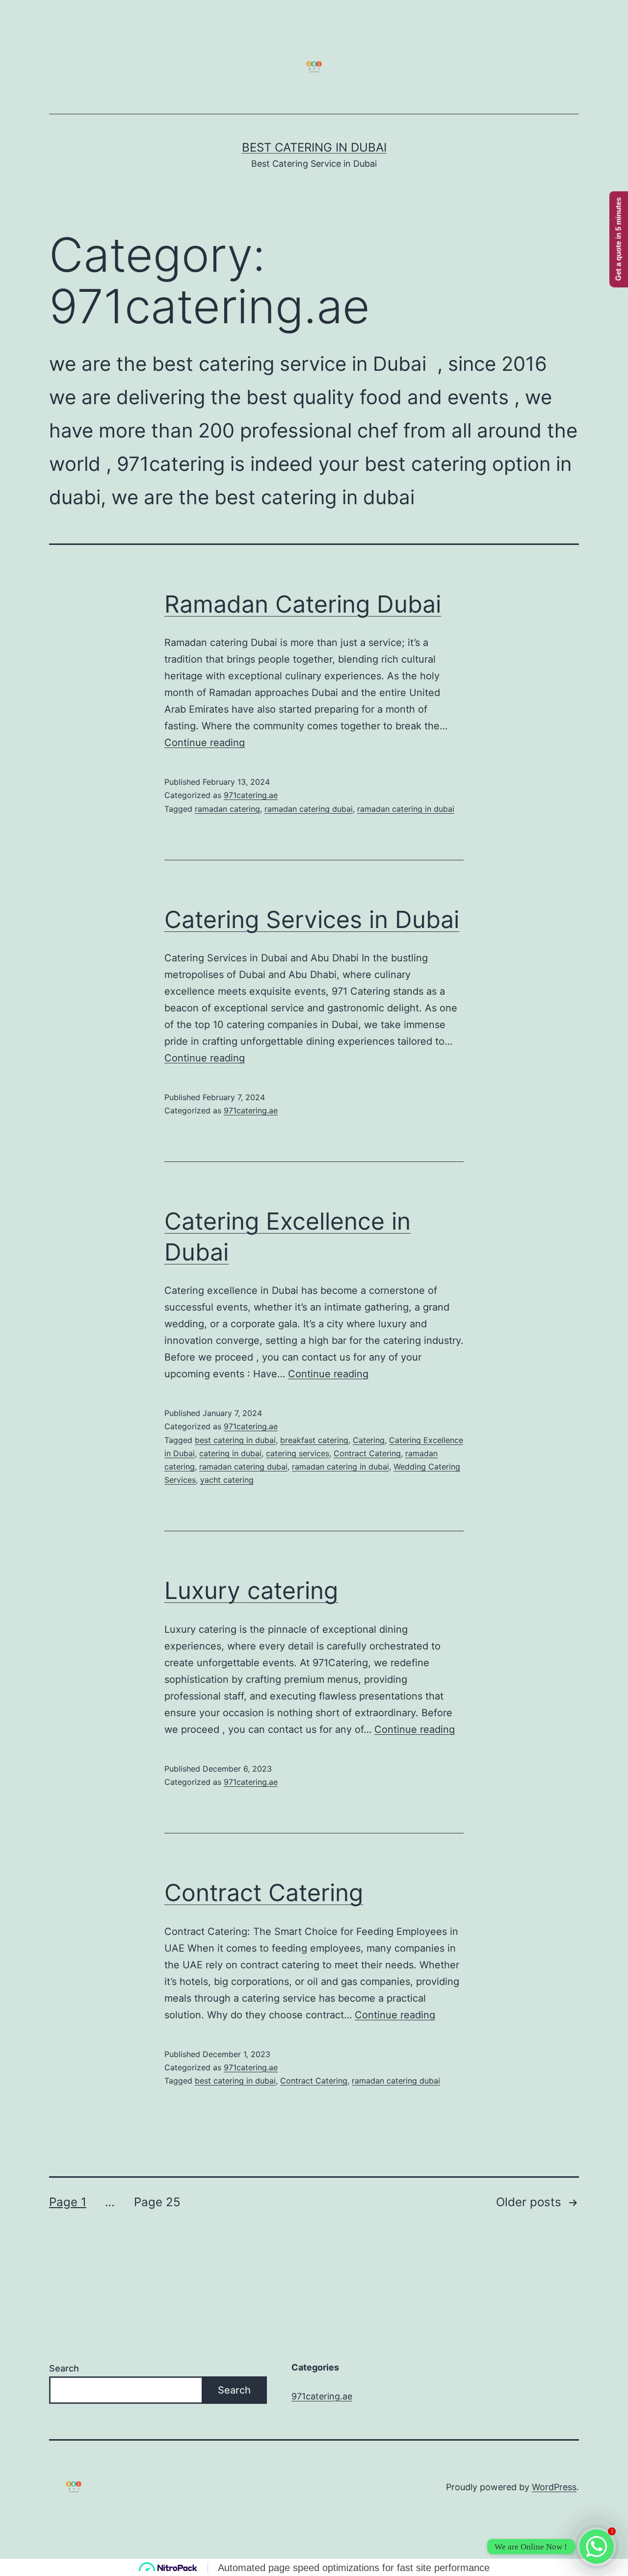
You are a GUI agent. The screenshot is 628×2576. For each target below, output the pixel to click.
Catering (369, 1440)
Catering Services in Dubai (312, 919)
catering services (298, 1453)
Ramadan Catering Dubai (303, 604)
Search (64, 2368)
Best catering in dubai (314, 147)
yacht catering (227, 1480)
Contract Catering (367, 1453)
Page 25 (157, 2202)
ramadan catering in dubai (406, 809)
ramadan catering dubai (309, 809)
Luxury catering (251, 1590)
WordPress (554, 2487)
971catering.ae (251, 795)
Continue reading (205, 743)
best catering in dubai (235, 1440)
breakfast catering (314, 1440)
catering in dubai (230, 1453)
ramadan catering (227, 809)
